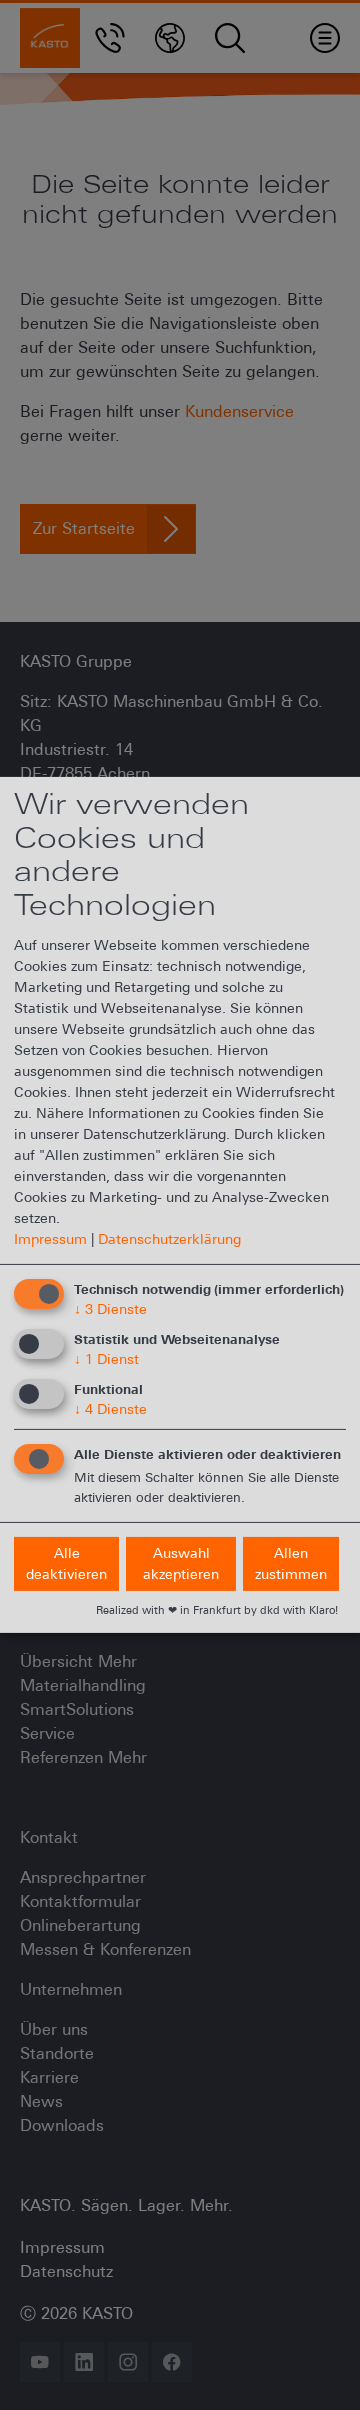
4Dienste (110, 1409)
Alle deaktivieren (66, 1562)
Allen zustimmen (291, 1562)
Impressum (50, 1239)
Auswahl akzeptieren (181, 1562)
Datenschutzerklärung (169, 1239)
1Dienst (106, 1359)
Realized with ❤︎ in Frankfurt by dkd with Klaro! (217, 1610)
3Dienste (110, 1309)
